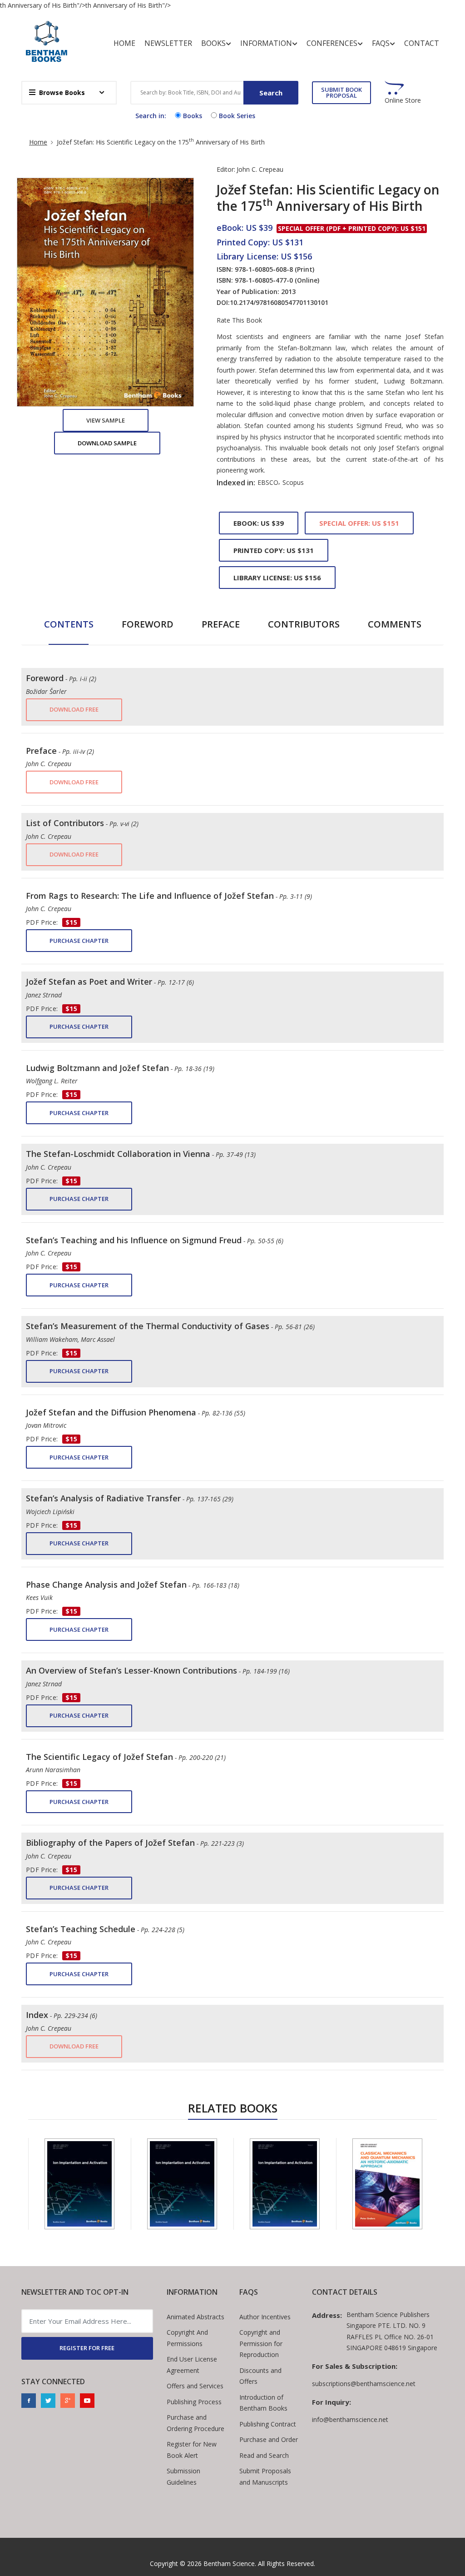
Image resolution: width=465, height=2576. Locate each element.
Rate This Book (239, 320)
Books (213, 43)
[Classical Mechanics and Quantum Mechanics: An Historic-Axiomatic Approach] (387, 2184)
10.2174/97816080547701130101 (279, 302)
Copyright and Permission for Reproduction (261, 2343)
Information (266, 43)
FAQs (381, 43)
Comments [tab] (395, 624)
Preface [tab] (221, 624)
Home (124, 43)
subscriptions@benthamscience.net (364, 2384)
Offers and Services (195, 2386)
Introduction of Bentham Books (263, 2403)
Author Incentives (265, 2317)
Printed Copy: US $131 (274, 550)
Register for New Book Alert (192, 2450)
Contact (422, 43)
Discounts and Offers (260, 2376)
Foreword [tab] (148, 624)
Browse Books (62, 92)
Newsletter (168, 43)
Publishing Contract (268, 2424)
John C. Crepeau (260, 169)
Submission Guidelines (183, 2476)
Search (271, 93)
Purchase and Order (269, 2439)
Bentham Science (229, 2564)
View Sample (106, 420)
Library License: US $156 (277, 578)
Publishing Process (194, 2402)
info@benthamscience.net (350, 2419)
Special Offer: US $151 (359, 523)
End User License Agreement (192, 2365)
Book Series (237, 116)
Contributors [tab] (304, 624)
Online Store (403, 100)
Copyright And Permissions (187, 2338)
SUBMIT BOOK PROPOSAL (341, 92)
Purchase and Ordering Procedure (195, 2423)
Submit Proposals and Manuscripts (265, 2476)
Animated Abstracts (195, 2317)
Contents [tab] (69, 624)
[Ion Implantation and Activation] (79, 2184)
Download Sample (107, 443)
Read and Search (264, 2455)
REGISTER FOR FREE (87, 2348)
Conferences (332, 43)
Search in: (151, 116)
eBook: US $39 (259, 523)
